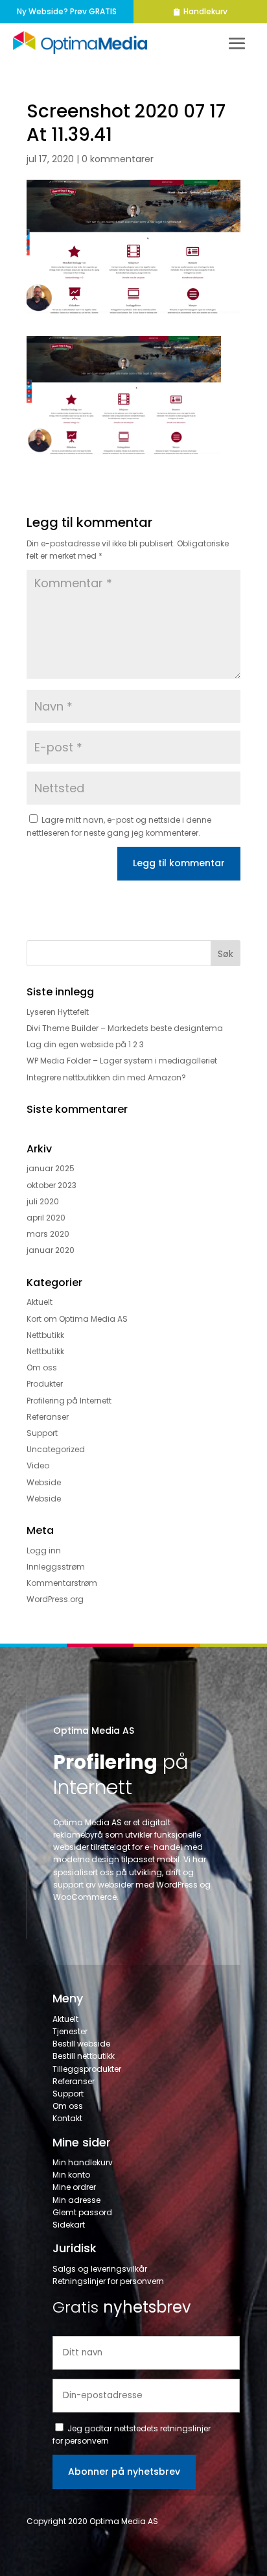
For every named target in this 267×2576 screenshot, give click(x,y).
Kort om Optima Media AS (77, 1319)
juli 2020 (43, 1201)
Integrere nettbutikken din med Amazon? (106, 1077)
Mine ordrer (74, 2187)
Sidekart (69, 2225)
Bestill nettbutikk (84, 2056)
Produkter (45, 1384)
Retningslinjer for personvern (108, 2281)
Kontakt (67, 2118)
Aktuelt (40, 1302)
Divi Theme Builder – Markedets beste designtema (125, 1028)
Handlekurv (205, 11)
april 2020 (46, 1218)
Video (38, 1465)
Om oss (42, 1367)
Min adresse (76, 2200)
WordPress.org (55, 1599)
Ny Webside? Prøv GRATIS (67, 11)
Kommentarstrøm (62, 1583)
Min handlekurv (83, 2162)
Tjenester (70, 2031)
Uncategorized (56, 1449)
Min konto (71, 2175)
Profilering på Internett (69, 1401)
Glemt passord (82, 2212)
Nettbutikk (45, 1335)
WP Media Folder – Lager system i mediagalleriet (122, 1061)
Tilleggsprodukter (87, 2069)
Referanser (48, 1417)
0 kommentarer (118, 159)
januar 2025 (51, 1168)
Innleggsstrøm (56, 1567)
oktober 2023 (52, 1185)
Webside (44, 1482)
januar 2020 (51, 1250)
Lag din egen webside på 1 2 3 (85, 1044)
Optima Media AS (94, 1731)
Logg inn (44, 1550)
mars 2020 (48, 1234)
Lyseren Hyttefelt (58, 1012)
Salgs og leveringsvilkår (100, 2269)
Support (42, 1433)
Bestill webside (81, 2044)
